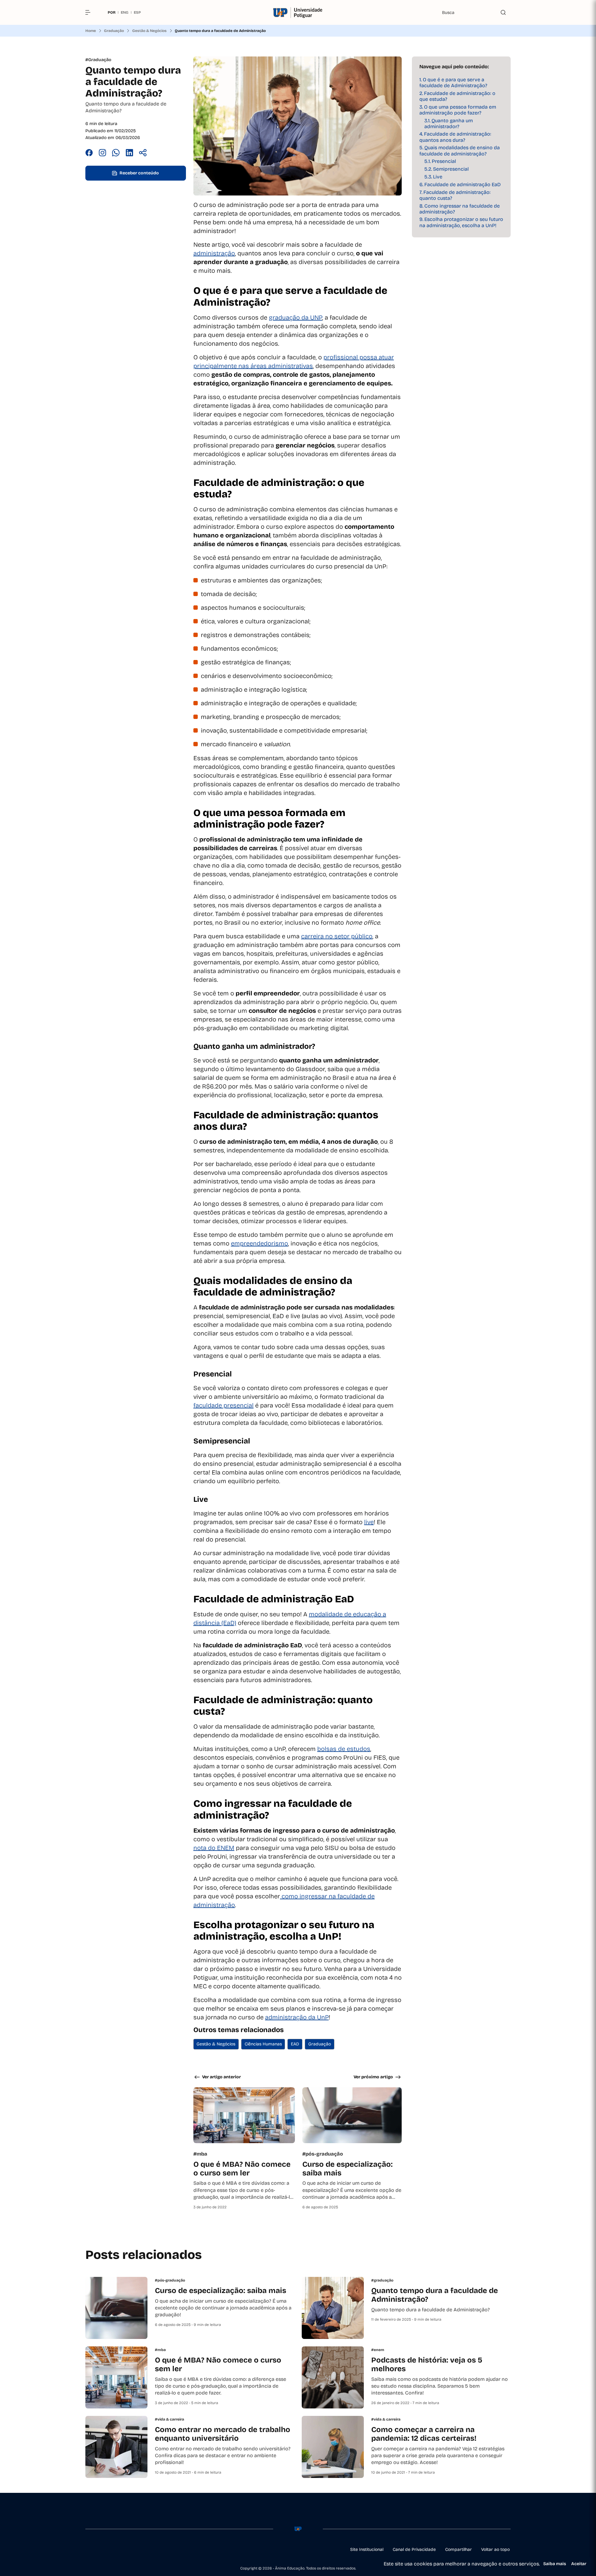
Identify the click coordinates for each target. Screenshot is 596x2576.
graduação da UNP (296, 317)
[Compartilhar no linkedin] (129, 154)
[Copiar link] (143, 154)
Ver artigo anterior (221, 2077)
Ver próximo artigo (373, 2077)
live (369, 1522)
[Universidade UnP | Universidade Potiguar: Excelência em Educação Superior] (298, 13)
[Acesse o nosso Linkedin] (118, 2550)
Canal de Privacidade (414, 2549)
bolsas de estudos (344, 1749)
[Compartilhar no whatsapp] (116, 154)
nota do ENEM (214, 1848)
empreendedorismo (260, 1243)
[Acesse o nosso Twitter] (133, 2550)
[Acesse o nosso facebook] (88, 2550)
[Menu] (90, 12)
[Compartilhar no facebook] (89, 154)
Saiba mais (555, 2564)
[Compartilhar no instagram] (102, 154)
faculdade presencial (223, 1405)
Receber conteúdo (139, 173)
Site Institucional (367, 2549)
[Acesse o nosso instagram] (103, 2550)
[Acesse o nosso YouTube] (147, 2550)
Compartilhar (458, 2549)
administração (214, 253)
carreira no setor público (337, 936)
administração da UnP (297, 2017)
